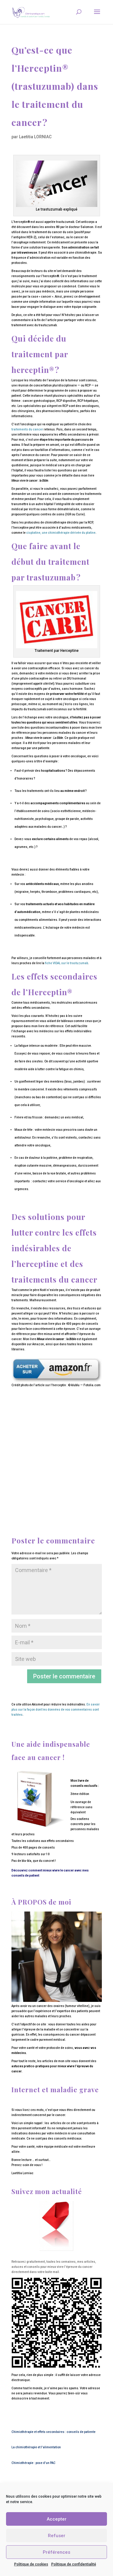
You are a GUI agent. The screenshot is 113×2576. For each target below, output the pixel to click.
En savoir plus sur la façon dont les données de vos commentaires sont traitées (56, 1710)
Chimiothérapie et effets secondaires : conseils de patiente (53, 2432)
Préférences (56, 2552)
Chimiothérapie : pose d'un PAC (33, 2463)
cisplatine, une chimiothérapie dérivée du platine (61, 533)
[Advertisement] (57, 1447)
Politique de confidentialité (74, 2564)
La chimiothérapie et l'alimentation (36, 2447)
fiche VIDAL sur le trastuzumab (66, 963)
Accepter (57, 2519)
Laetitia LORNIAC (35, 137)
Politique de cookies (31, 2564)
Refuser (57, 2536)
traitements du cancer (27, 429)
